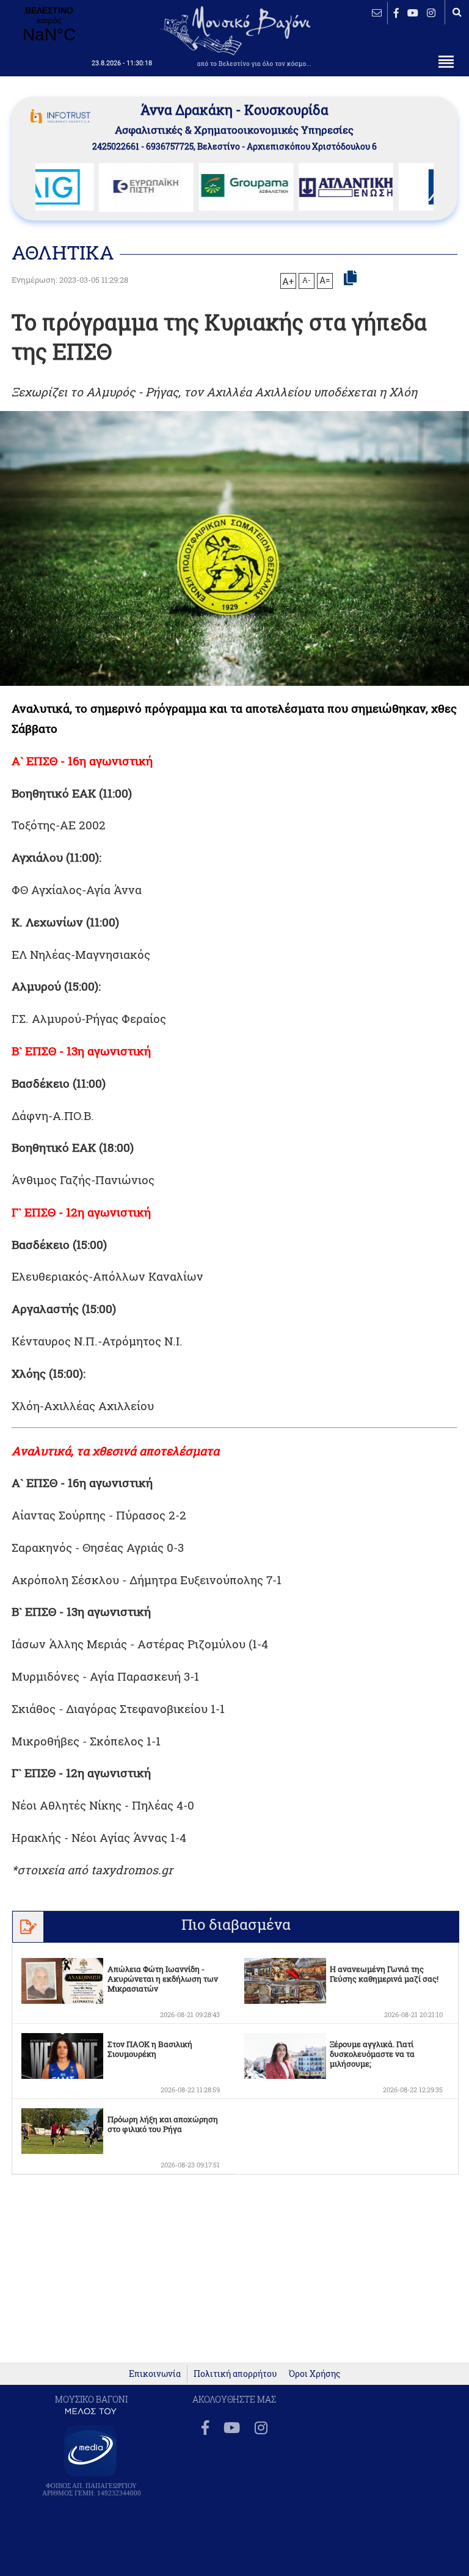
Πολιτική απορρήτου (235, 2374)
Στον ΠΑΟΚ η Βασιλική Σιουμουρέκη (150, 2049)
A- (307, 280)
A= (325, 280)
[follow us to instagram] (431, 13)
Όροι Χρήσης (314, 2374)
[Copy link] (350, 278)
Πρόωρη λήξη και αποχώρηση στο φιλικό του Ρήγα (163, 2124)
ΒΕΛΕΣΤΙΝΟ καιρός (49, 25)
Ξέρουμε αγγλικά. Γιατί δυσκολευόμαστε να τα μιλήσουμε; (372, 2054)
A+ (288, 281)
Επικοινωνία (155, 2374)
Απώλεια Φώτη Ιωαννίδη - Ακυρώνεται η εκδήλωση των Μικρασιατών (163, 1979)
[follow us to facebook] (396, 13)
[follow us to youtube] (413, 13)
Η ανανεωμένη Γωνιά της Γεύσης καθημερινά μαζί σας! (384, 1974)
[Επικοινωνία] (377, 13)
